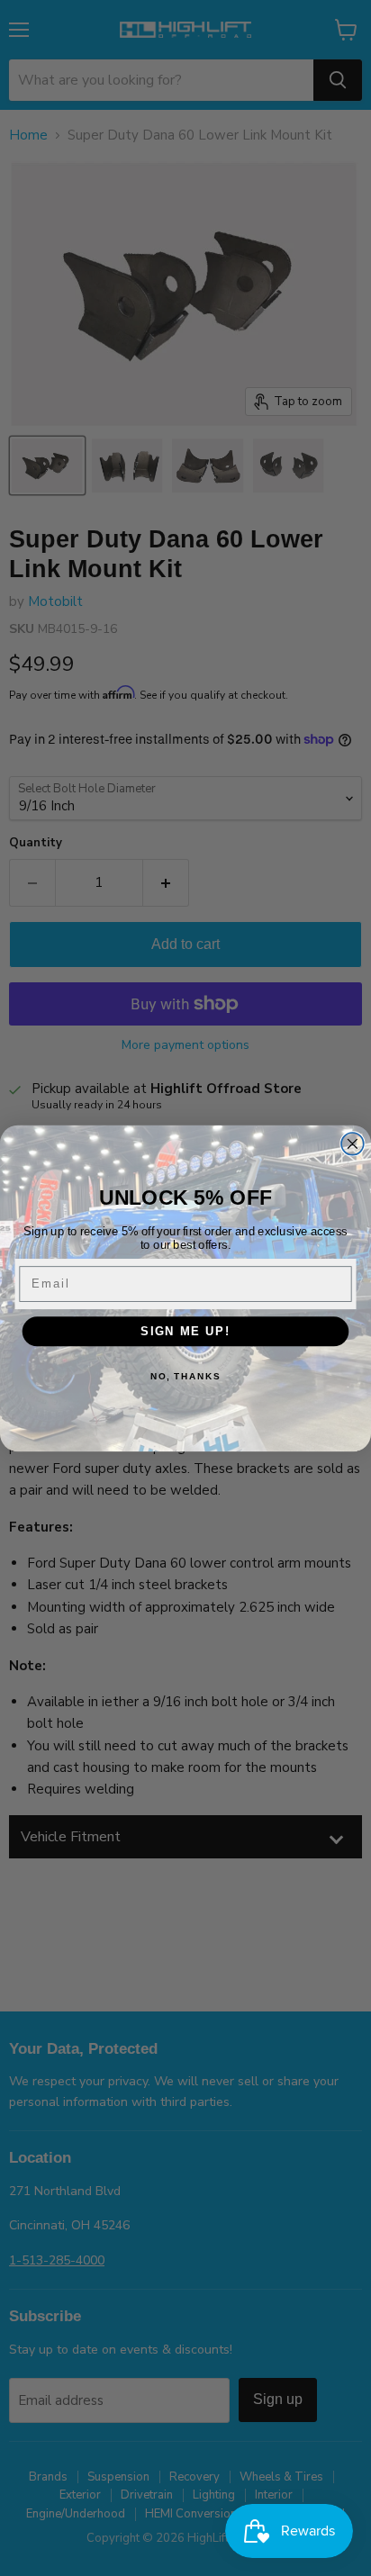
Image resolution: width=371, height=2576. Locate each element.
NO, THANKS (185, 1376)
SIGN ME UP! (185, 1331)
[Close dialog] (353, 1143)
